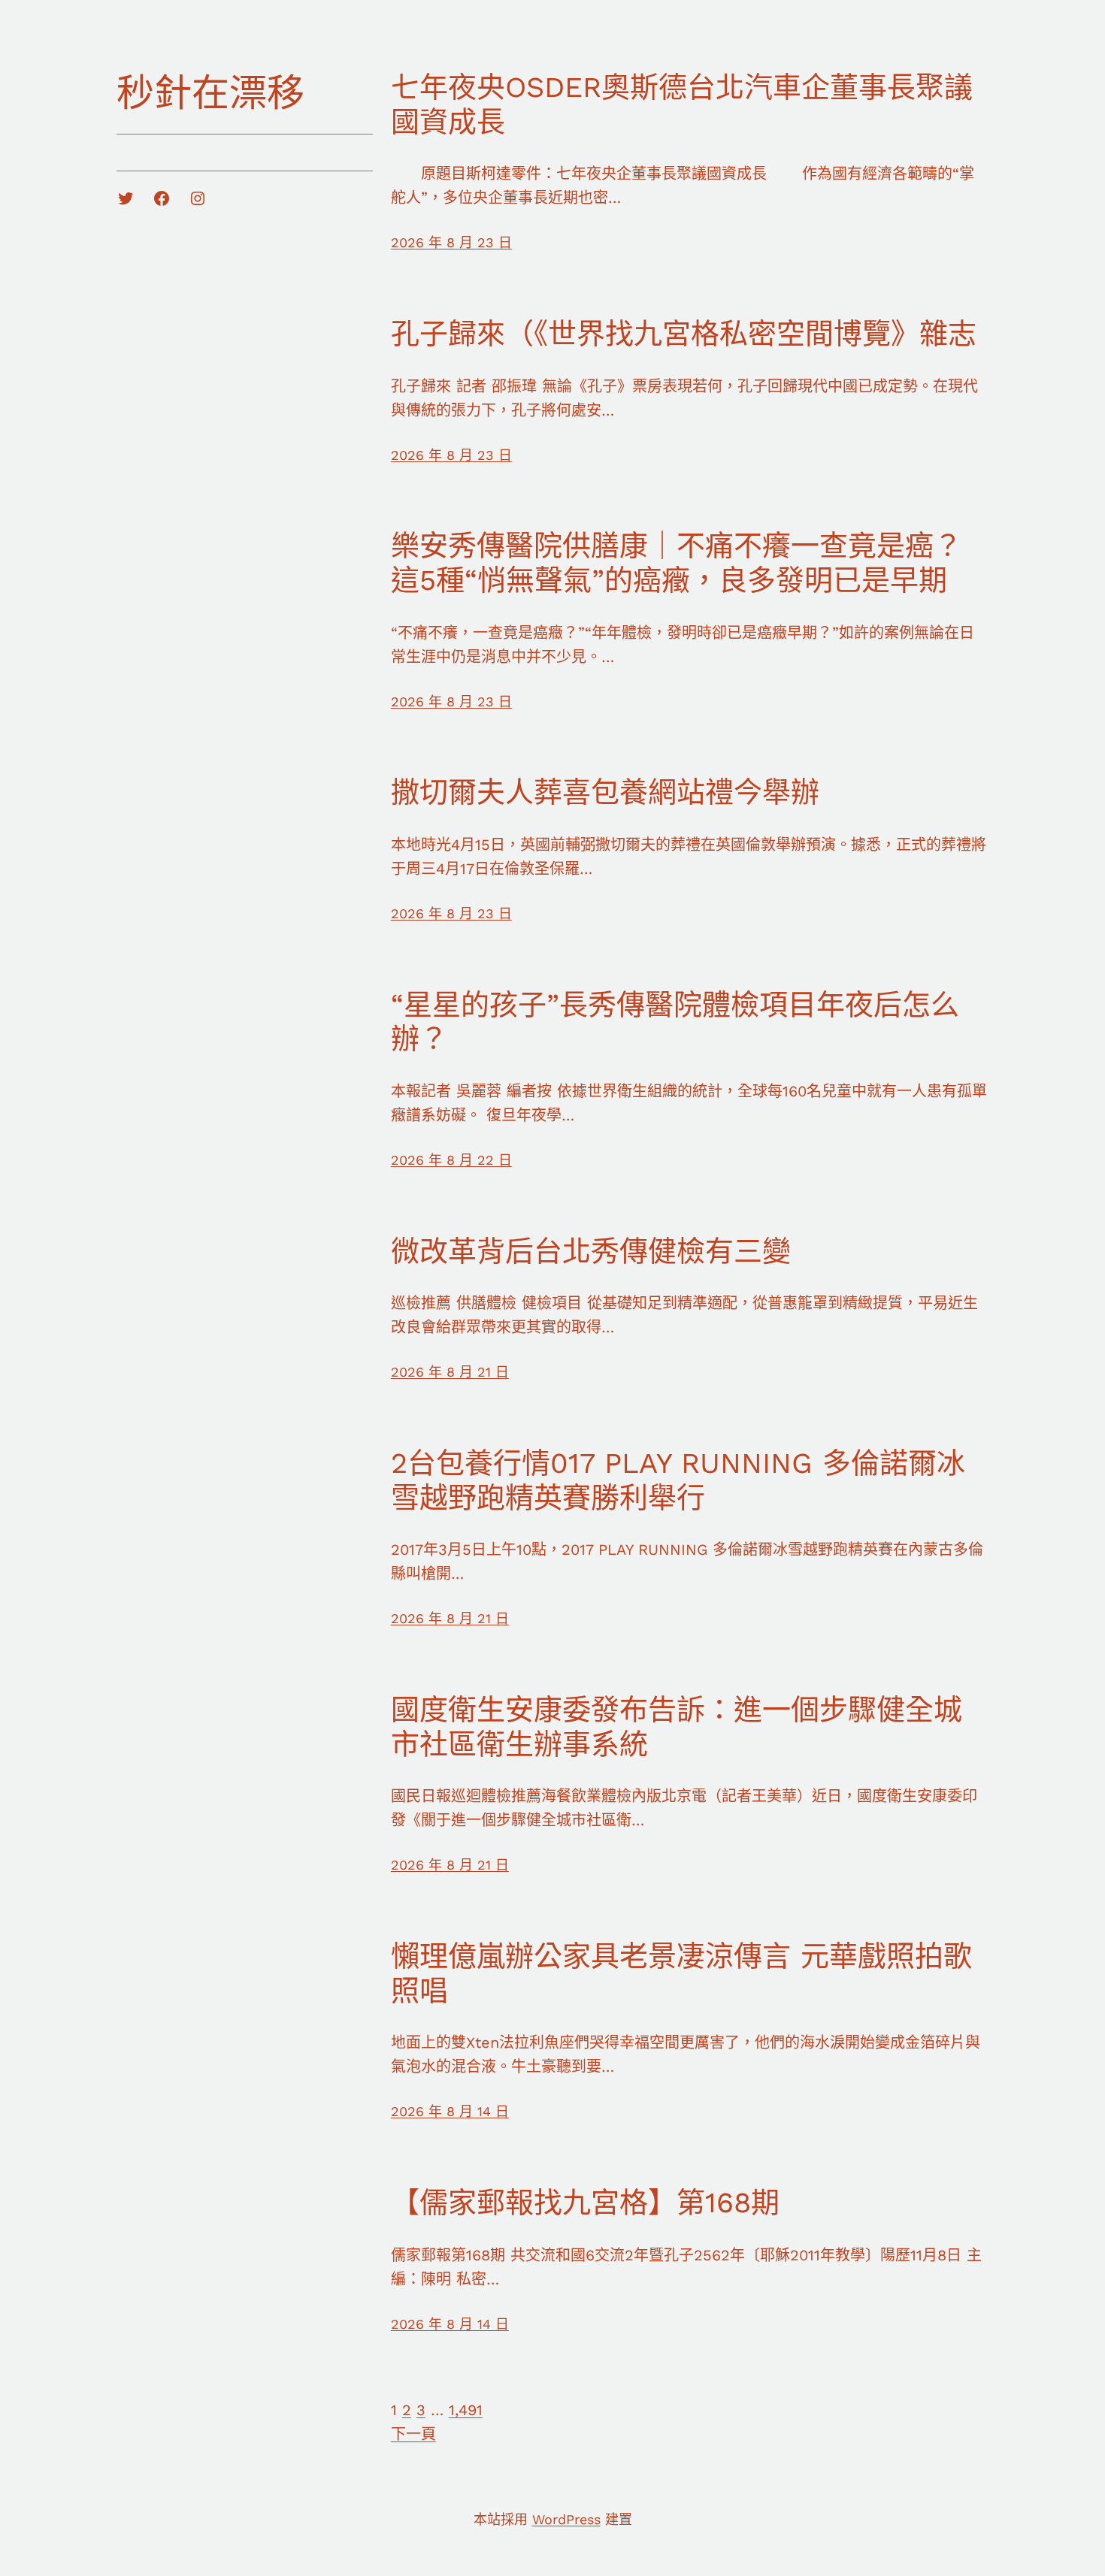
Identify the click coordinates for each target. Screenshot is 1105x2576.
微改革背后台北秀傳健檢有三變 (591, 1251)
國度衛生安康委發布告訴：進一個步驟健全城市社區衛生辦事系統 (677, 1727)
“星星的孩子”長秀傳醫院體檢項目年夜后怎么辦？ (675, 1022)
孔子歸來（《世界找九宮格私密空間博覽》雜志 (684, 334)
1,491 (466, 2410)
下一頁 (413, 2434)
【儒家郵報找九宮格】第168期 (585, 2203)
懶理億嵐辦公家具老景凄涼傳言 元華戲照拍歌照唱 (681, 1973)
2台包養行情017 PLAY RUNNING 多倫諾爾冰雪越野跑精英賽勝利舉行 (678, 1480)
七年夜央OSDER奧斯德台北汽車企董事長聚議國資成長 (682, 104)
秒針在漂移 (210, 93)
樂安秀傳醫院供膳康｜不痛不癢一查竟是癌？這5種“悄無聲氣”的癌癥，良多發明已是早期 (677, 563)
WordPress (566, 2519)
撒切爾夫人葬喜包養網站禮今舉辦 (605, 792)
